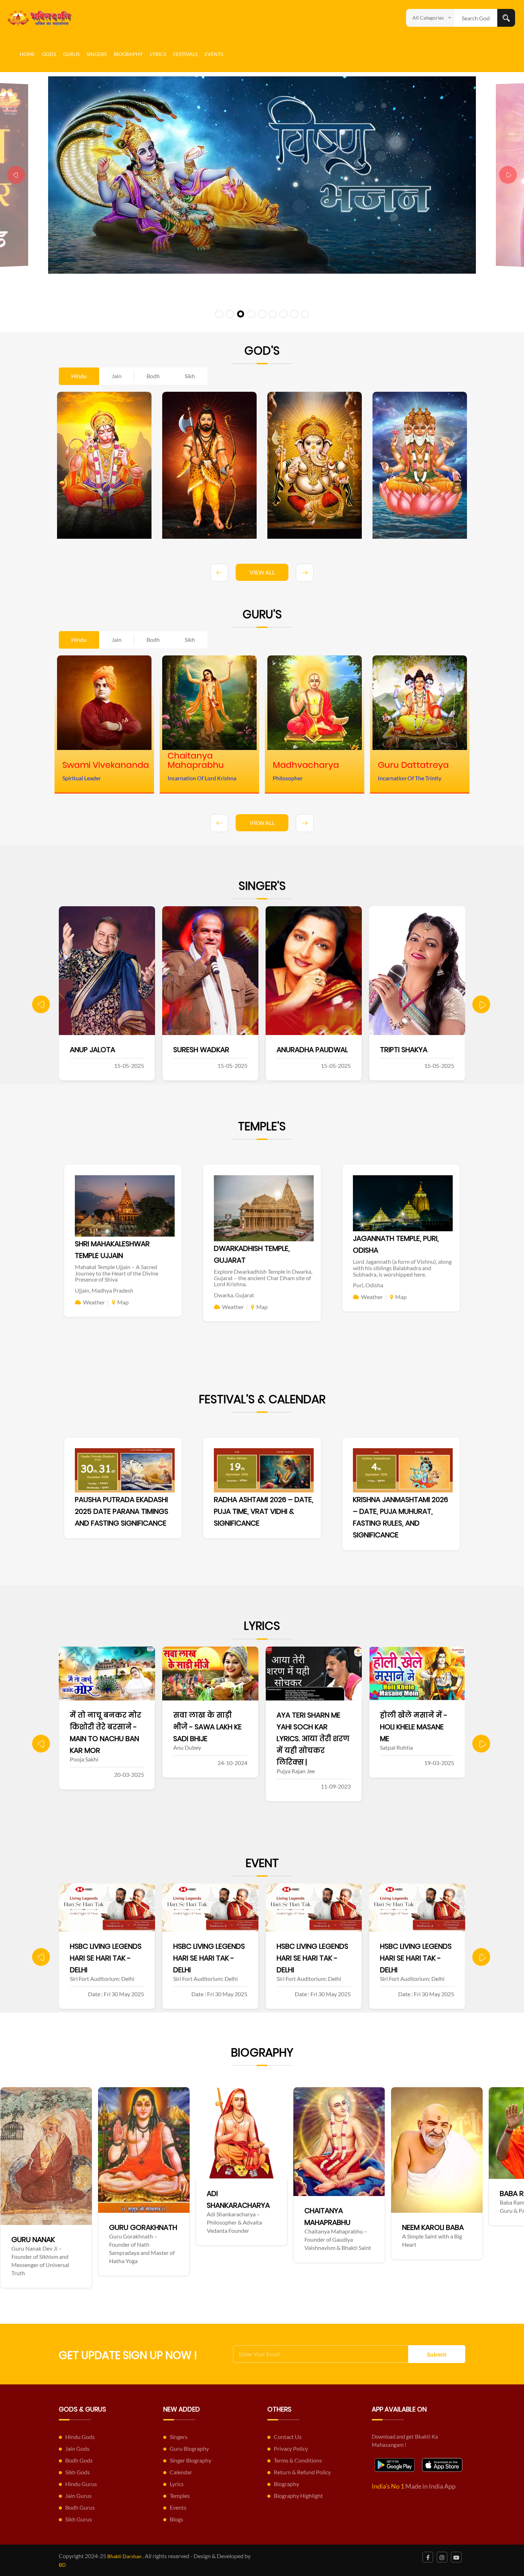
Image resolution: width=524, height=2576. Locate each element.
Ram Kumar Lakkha (413, 1050)
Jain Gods (77, 2448)
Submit (437, 2354)
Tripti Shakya (197, 1050)
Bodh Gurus (80, 2507)
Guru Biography (189, 2448)
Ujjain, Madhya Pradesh (104, 1290)
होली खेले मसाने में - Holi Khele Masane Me (207, 1727)
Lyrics (158, 54)
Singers (97, 54)
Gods (49, 54)
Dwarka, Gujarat (234, 1295)
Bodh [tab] (153, 376)
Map (123, 1302)
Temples (180, 2496)
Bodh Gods (79, 2460)
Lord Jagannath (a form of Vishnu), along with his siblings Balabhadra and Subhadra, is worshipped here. (402, 1268)
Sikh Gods (78, 2472)
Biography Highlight (298, 2496)
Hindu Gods (80, 2437)
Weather (94, 1302)
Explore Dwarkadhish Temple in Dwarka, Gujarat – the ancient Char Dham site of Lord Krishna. (263, 1278)
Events (214, 54)
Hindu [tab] (79, 376)
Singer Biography (191, 2460)
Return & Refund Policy (302, 2472)
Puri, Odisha (368, 1285)
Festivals (185, 54)
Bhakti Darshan (124, 2556)
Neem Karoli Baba (170, 2227)
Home (27, 54)
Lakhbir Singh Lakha (312, 1050)
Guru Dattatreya (464, 2225)
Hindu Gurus (81, 2484)
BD (62, 2565)
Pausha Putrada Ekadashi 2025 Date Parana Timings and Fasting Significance (122, 1511)
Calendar (181, 2472)
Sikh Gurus (79, 2519)
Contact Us (288, 2437)
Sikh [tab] (190, 376)
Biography (128, 54)
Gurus (71, 54)
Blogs (176, 2519)
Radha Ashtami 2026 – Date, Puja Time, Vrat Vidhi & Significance (264, 1511)
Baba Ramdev (260, 2194)
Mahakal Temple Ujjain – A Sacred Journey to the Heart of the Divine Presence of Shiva (117, 1273)
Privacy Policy (291, 2448)
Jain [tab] (117, 376)
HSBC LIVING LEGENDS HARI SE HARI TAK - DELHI (106, 1958)
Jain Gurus (78, 2496)
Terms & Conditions (298, 2460)
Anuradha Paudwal (106, 1050)
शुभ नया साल (299, 1733)
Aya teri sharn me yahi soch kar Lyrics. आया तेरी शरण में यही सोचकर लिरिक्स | (106, 1739)
